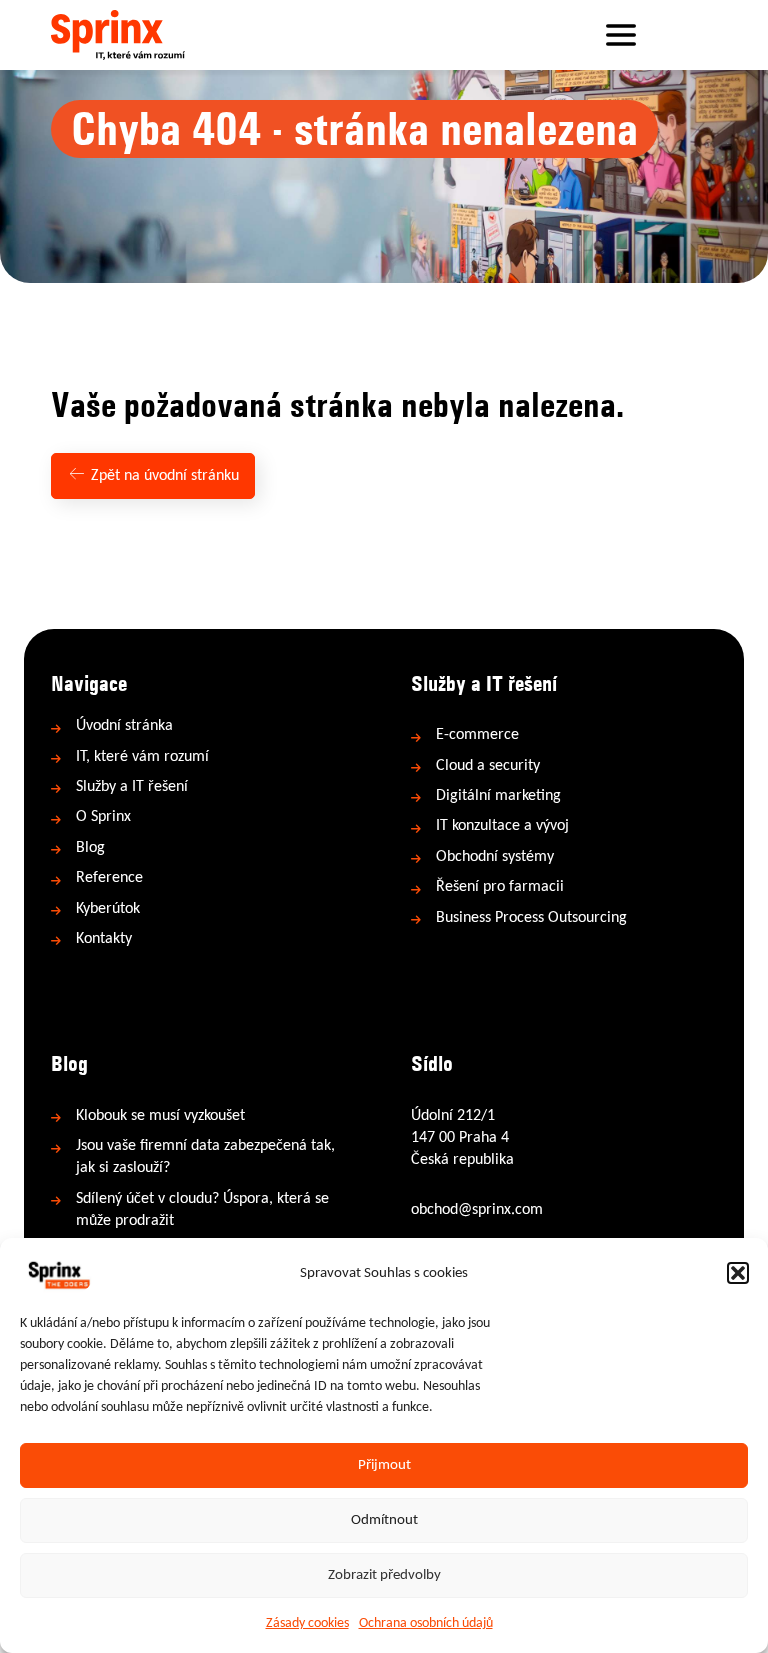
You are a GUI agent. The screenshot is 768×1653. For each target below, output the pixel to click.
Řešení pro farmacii (500, 887)
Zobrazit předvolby (384, 1575)
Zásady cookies (307, 1623)
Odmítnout (384, 1520)
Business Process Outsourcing (531, 918)
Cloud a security (488, 766)
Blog (90, 848)
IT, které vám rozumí (142, 757)
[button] (738, 1273)
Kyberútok (108, 909)
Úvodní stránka (124, 726)
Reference (109, 878)
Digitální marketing (498, 796)
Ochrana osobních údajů (426, 1623)
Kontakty (104, 939)
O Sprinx (103, 817)
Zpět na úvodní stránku (163, 476)
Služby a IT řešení (132, 787)
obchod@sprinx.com (477, 1210)
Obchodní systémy (495, 857)
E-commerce (477, 735)
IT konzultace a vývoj (502, 826)
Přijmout (384, 1465)
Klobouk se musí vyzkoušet (160, 1116)
